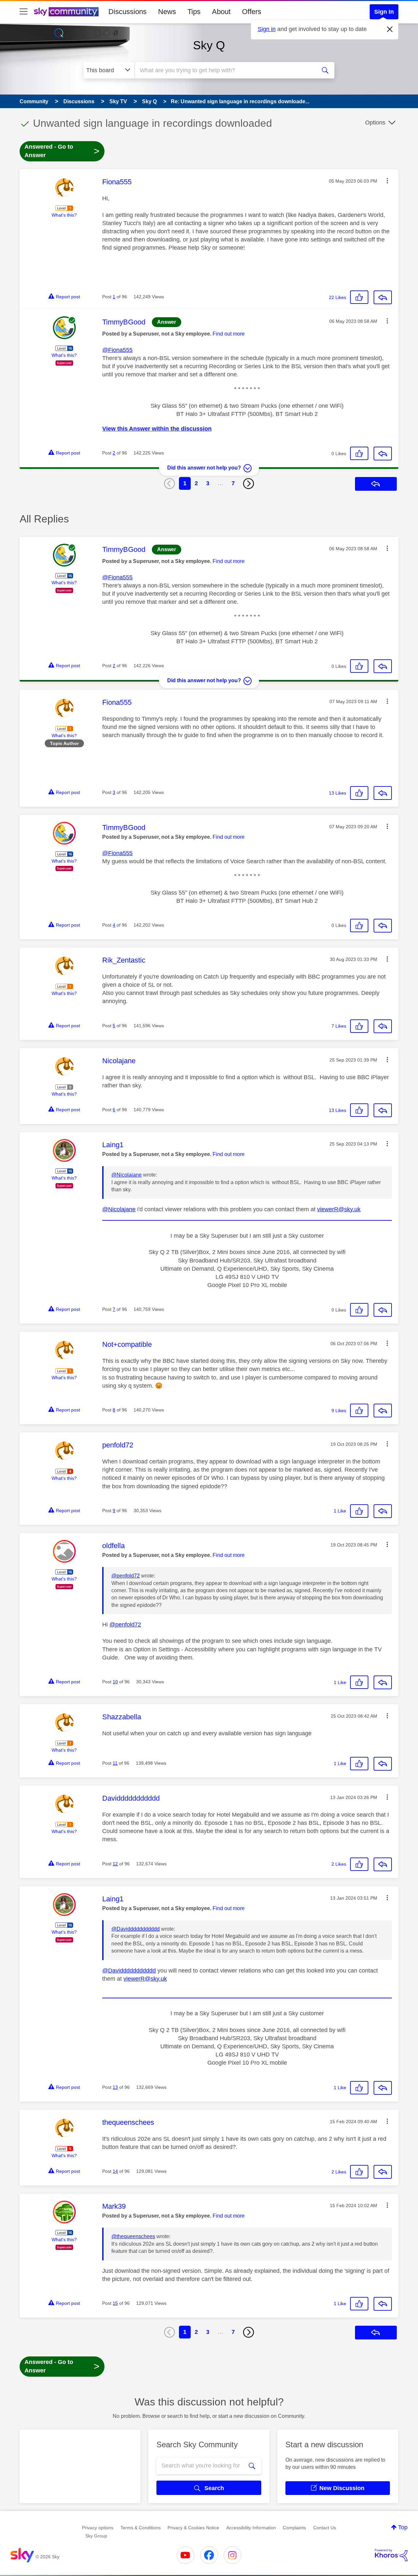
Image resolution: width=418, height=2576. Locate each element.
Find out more (229, 334)
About (221, 12)
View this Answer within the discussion (157, 429)
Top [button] (403, 2527)
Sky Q (209, 45)
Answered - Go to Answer (62, 151)
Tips (194, 12)
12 (115, 1864)
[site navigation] (24, 12)
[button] (387, 181)
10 (115, 1682)
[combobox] (225, 70)
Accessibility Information (251, 2528)
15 (115, 2303)
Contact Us (325, 2528)
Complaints (294, 2528)
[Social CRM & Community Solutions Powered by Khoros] (391, 2555)
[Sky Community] (66, 12)
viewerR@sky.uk (339, 1209)
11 (115, 1763)
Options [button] (375, 123)
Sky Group (96, 2536)
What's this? (64, 215)
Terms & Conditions (141, 2528)
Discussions (128, 12)
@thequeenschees (133, 2236)
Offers (252, 12)
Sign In (384, 12)
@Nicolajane (127, 1175)
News (167, 12)
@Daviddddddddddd (136, 1929)
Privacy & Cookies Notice (193, 2528)
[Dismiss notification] (390, 29)
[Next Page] (249, 484)
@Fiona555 (117, 350)
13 (115, 2087)
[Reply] (383, 297)
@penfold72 (126, 1576)
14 (115, 2171)
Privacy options (98, 2528)
